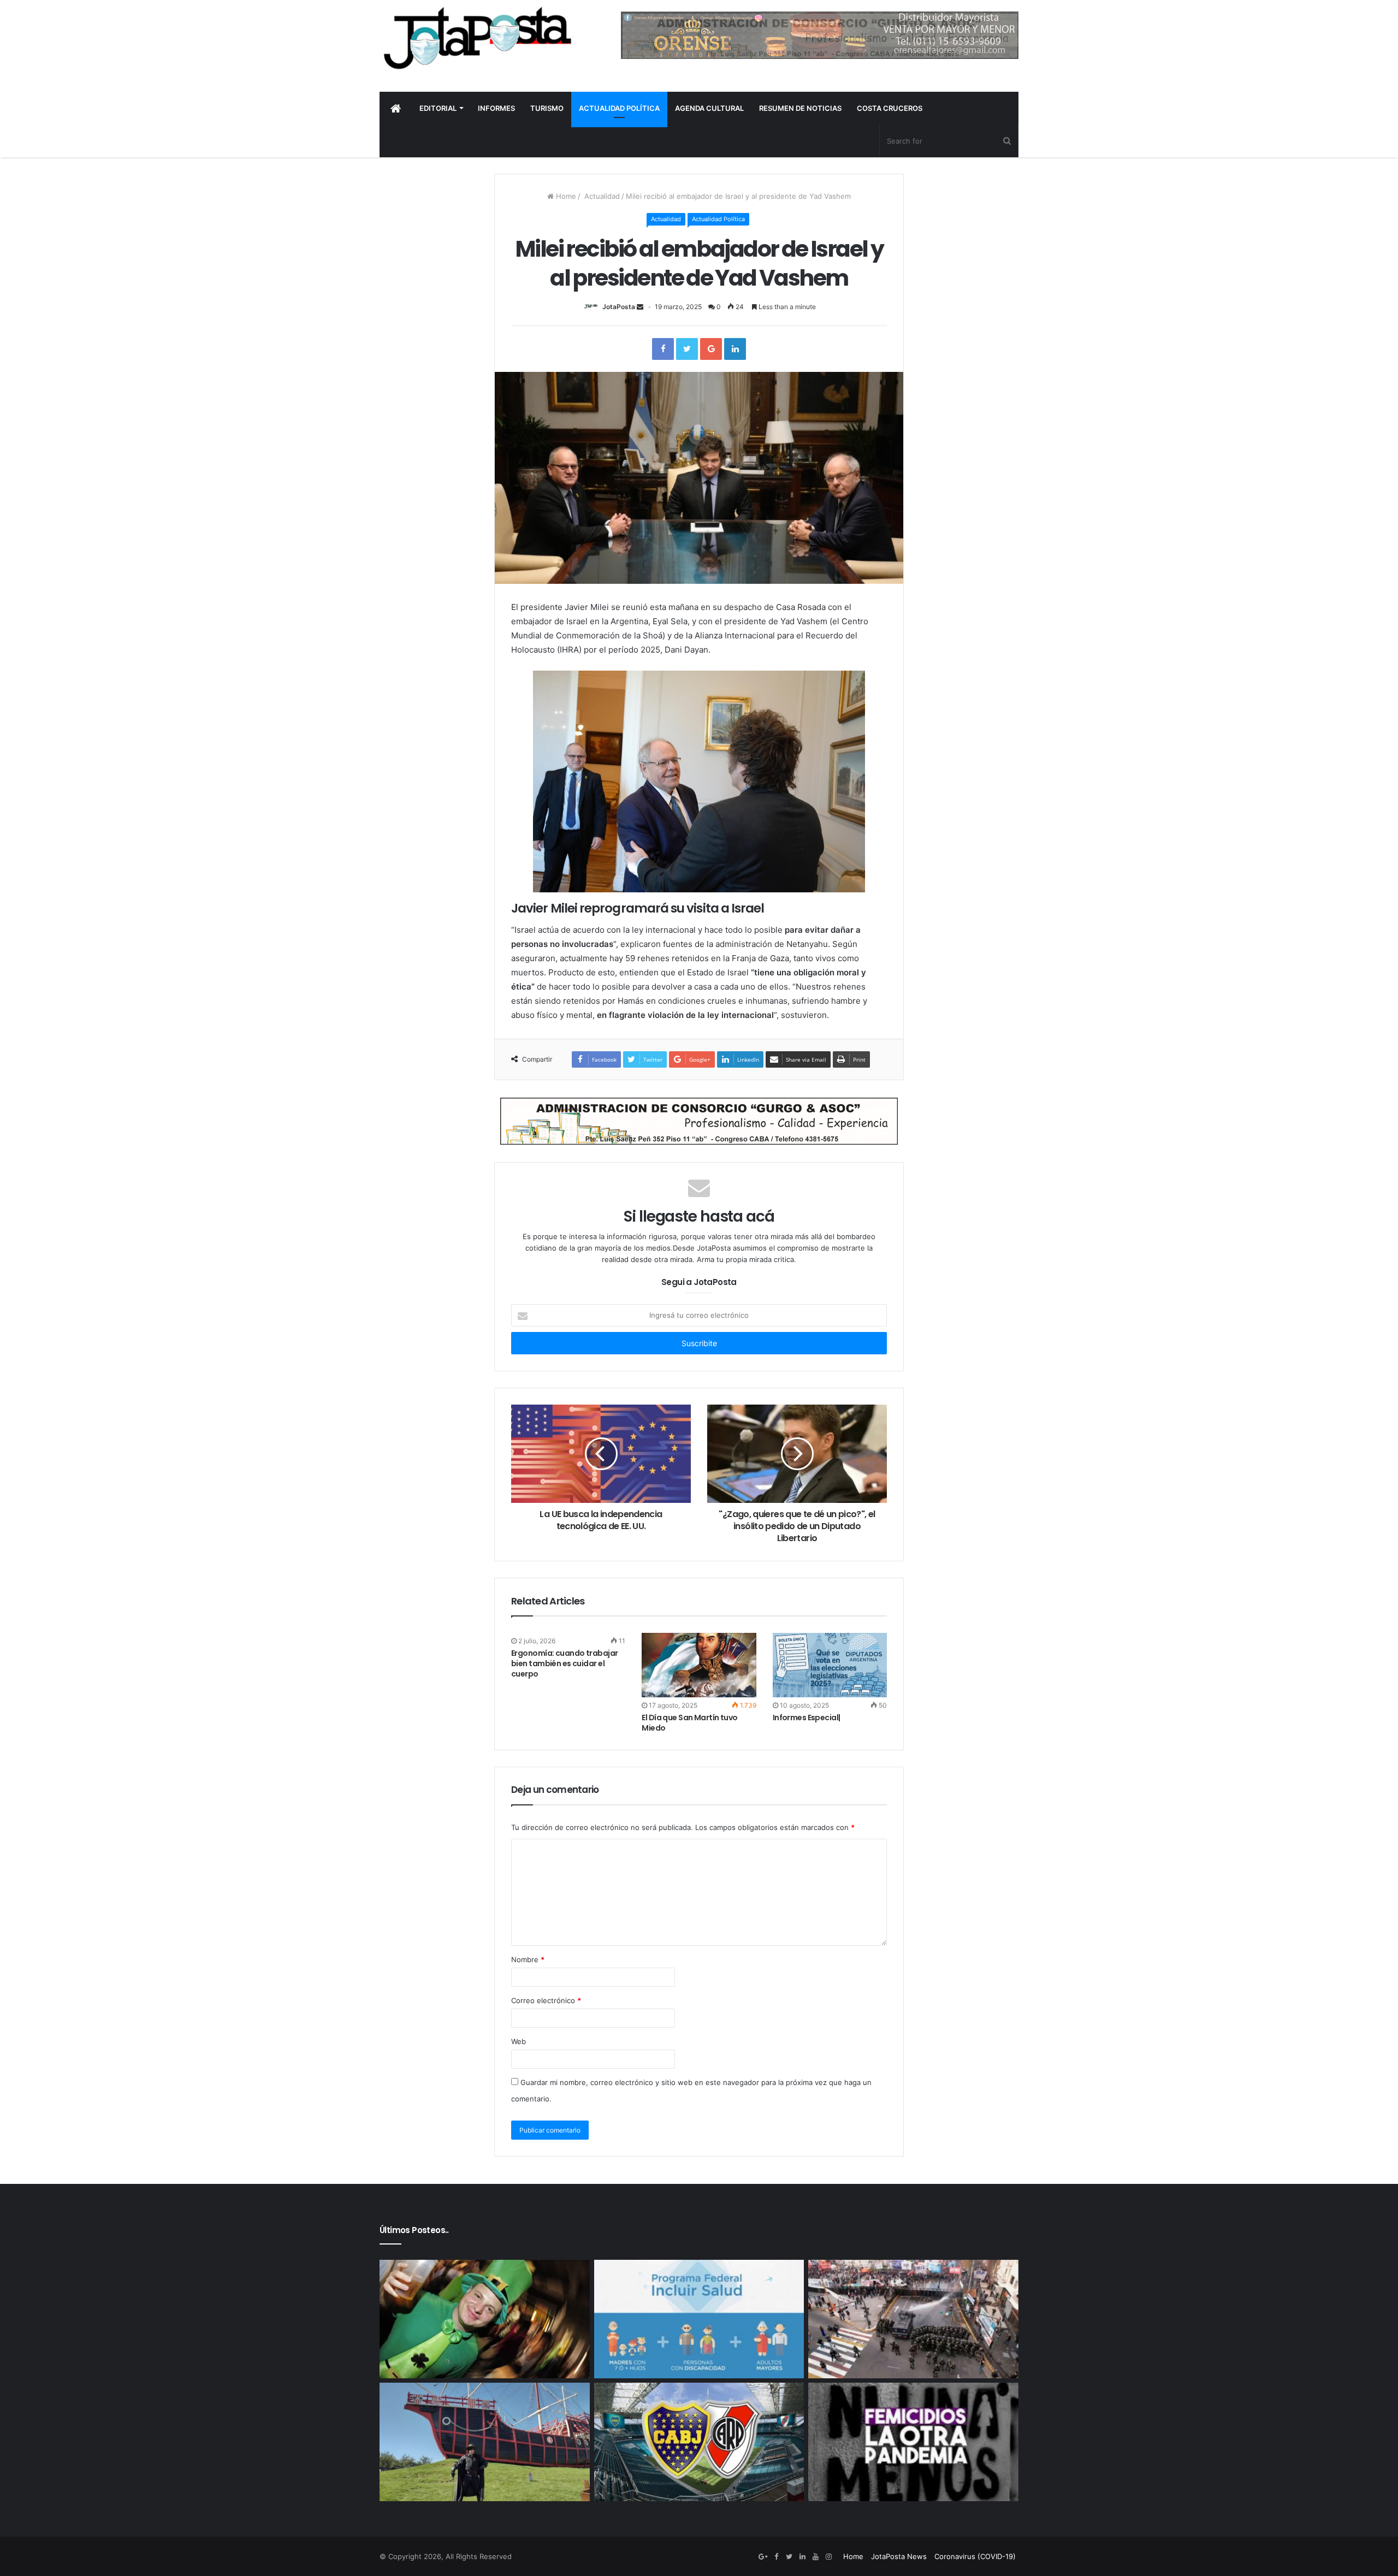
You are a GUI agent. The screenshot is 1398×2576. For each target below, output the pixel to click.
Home (565, 196)
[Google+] (763, 2557)
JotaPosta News (899, 2556)
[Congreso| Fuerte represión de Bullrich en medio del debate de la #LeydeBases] (913, 2319)
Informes (496, 108)
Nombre (528, 1959)
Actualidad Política (619, 108)
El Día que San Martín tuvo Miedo (689, 1723)
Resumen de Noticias (800, 108)
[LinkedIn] (802, 2557)
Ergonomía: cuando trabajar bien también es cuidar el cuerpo (564, 1663)
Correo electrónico (546, 2000)
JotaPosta (619, 307)
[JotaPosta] (476, 38)
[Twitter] (789, 2557)
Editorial (438, 108)
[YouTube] (815, 2557)
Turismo (547, 108)
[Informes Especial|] (830, 1665)
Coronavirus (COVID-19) (975, 2556)
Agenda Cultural (709, 108)
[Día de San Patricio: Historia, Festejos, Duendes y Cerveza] (485, 2319)
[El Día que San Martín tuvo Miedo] (699, 1665)
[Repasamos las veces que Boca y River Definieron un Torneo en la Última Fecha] (699, 2442)
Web (519, 2041)
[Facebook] (776, 2557)
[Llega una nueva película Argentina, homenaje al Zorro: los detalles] (485, 2442)
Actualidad (601, 196)
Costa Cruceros (890, 108)
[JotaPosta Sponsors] (820, 35)
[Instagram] (828, 2557)
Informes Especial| (807, 1718)
